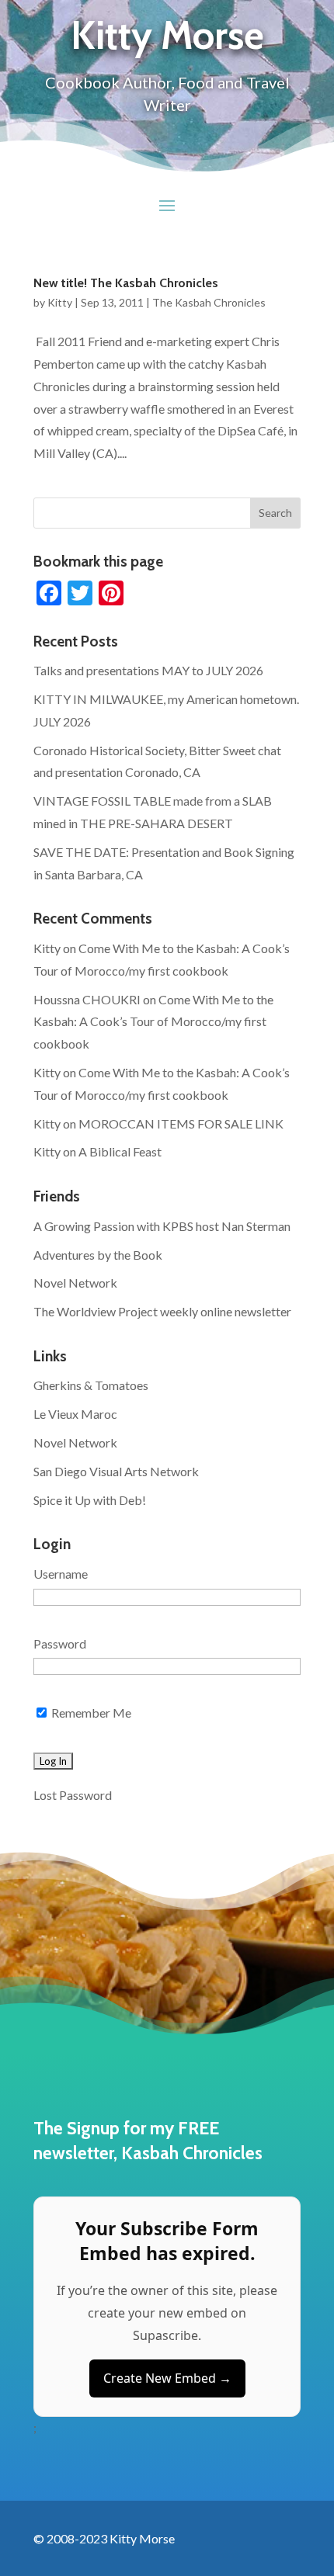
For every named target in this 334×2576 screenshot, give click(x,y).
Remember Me (90, 1713)
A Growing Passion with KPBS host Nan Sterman (162, 1226)
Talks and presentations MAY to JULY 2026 (148, 670)
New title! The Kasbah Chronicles (126, 283)
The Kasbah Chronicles (209, 302)
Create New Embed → (167, 2378)
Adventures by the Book (98, 1255)
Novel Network (75, 1283)
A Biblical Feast (120, 1151)
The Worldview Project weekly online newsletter (162, 1311)
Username (61, 1574)
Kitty (60, 302)
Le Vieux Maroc (75, 1414)
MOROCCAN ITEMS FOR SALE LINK (181, 1123)
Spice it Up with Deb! (90, 1500)
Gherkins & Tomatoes (91, 1385)
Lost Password (73, 1795)
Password (60, 1643)
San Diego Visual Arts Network (116, 1471)
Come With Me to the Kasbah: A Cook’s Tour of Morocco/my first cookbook (153, 1022)
